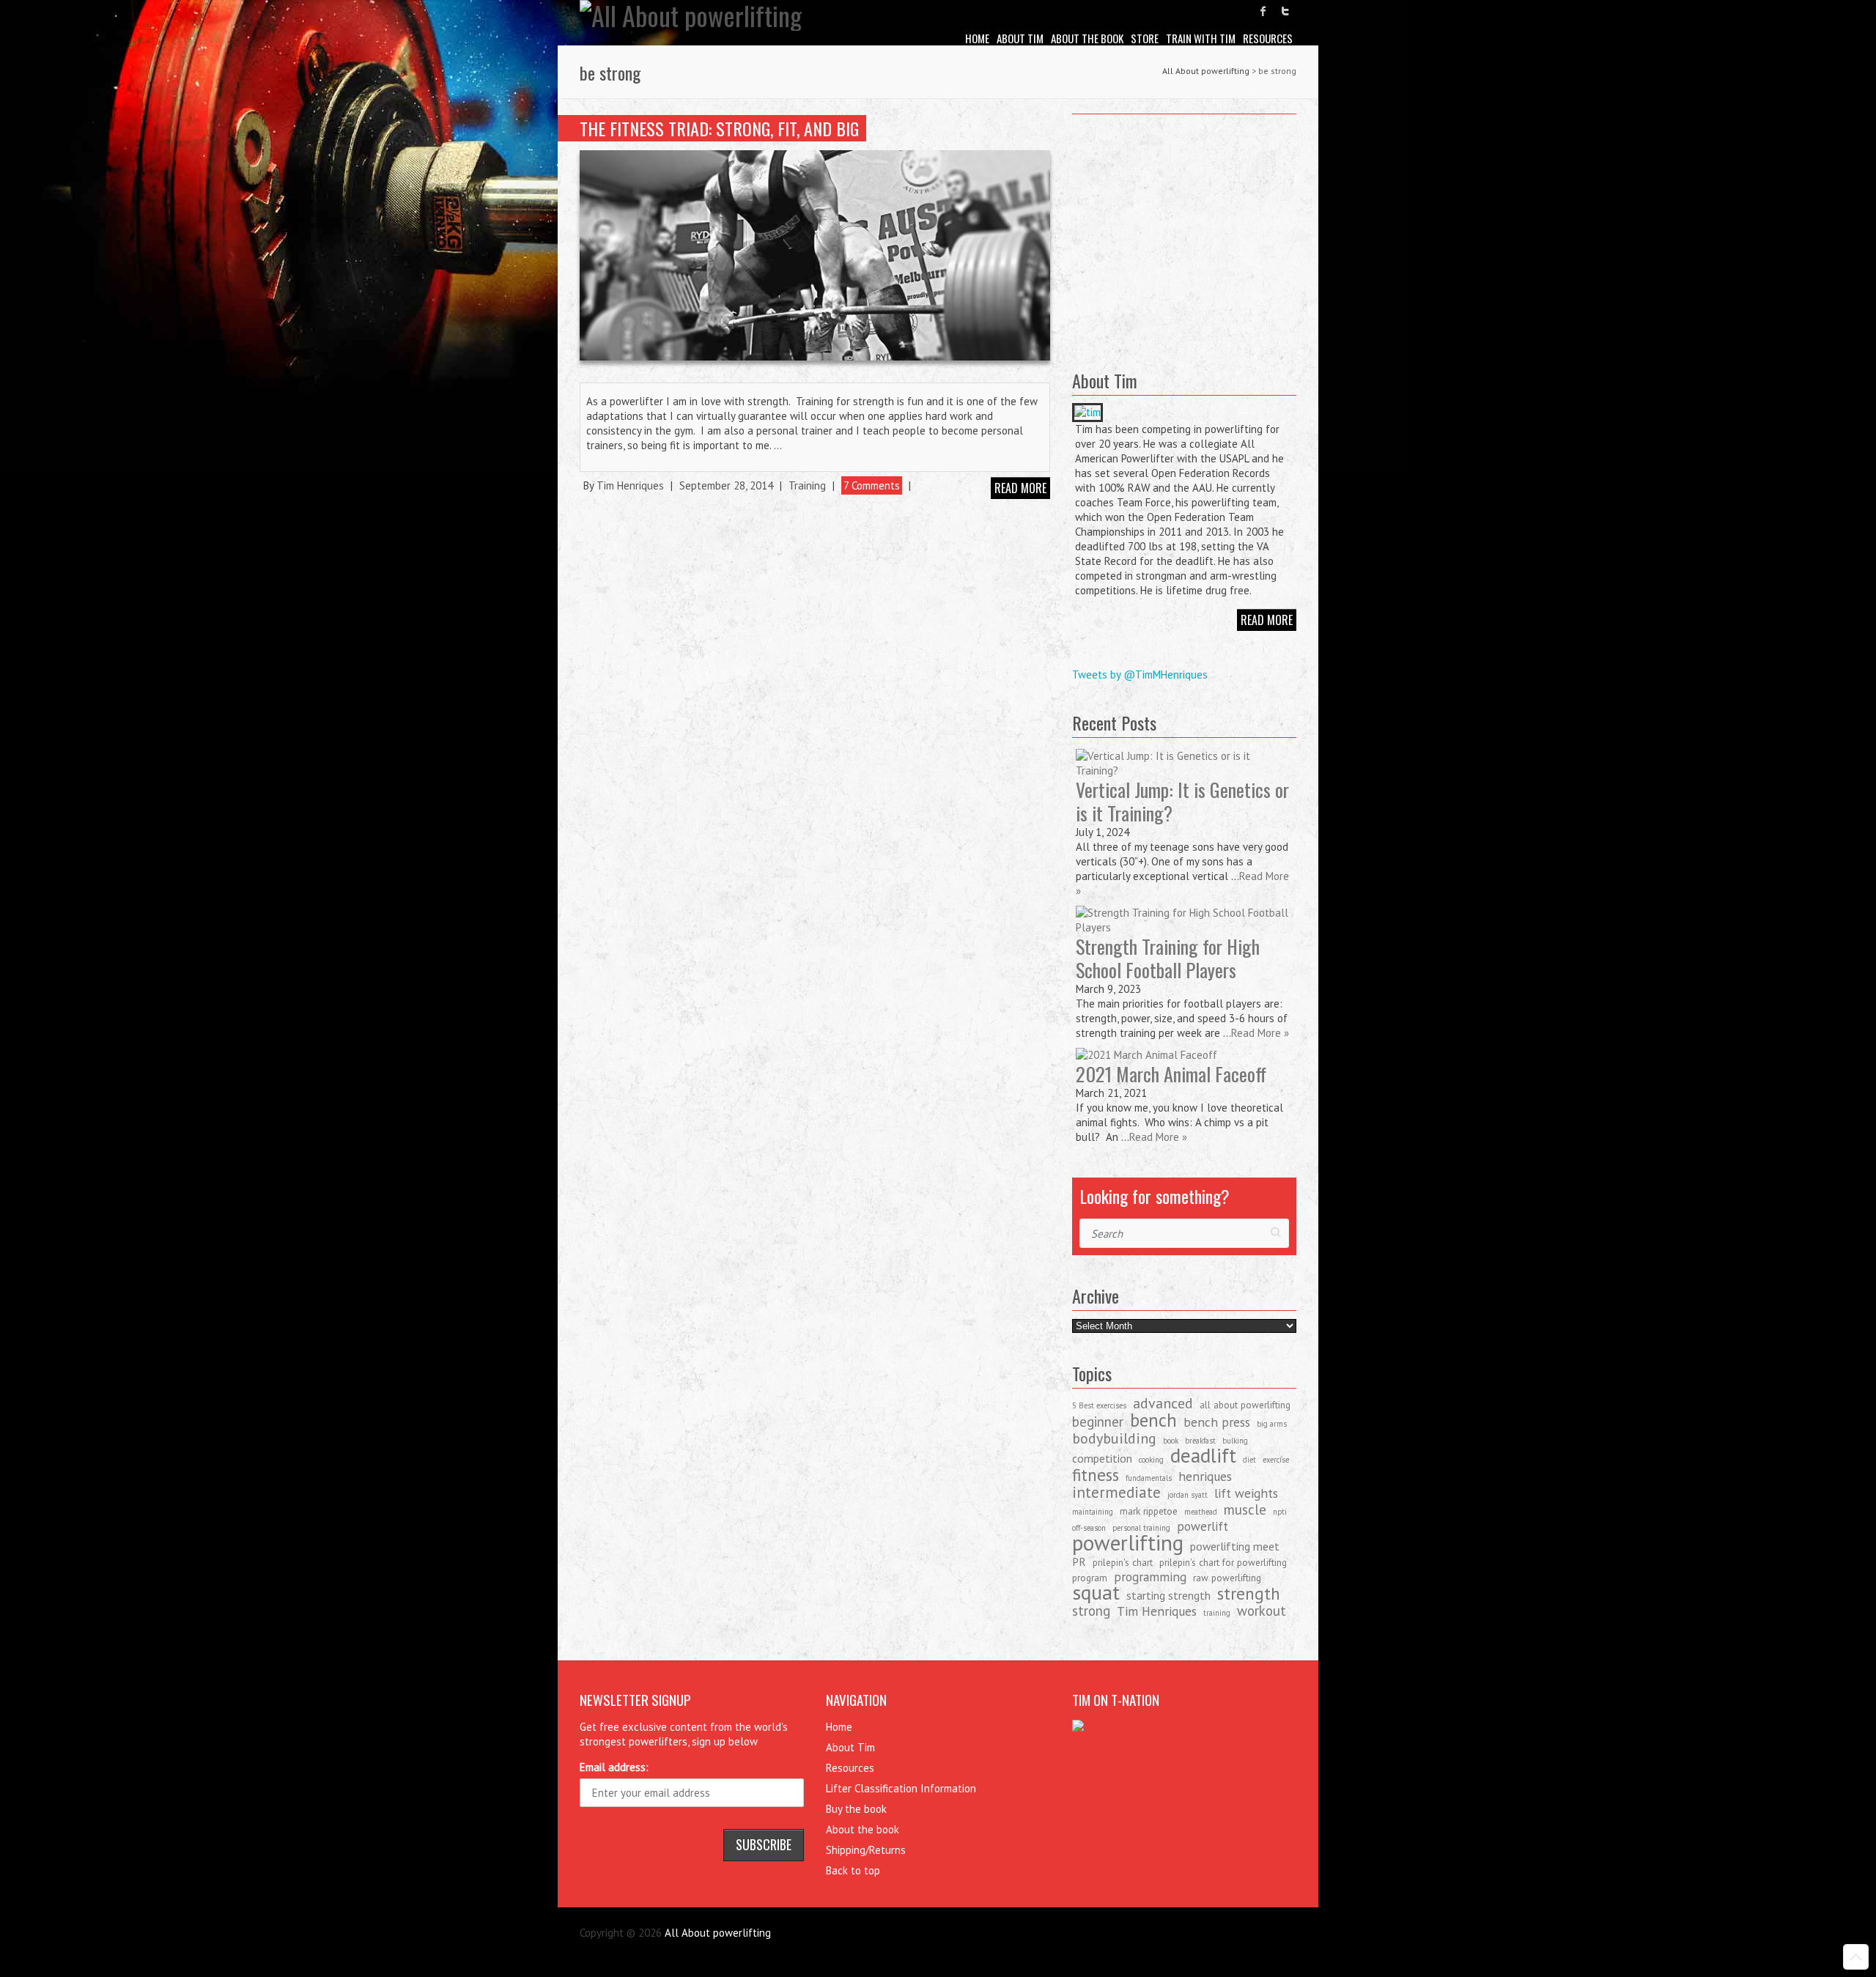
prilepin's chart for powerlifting (1223, 1562)
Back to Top (1856, 1957)
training (1217, 1613)
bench (1153, 1420)
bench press (1217, 1422)
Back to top (853, 1870)
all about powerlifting (1245, 1405)
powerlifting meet (1235, 1546)
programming (1150, 1577)
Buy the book (856, 1809)
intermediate (1116, 1492)
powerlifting (1128, 1542)
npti (1280, 1512)
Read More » (1260, 1033)
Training (807, 485)
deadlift (1203, 1455)
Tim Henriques (630, 485)
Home (977, 38)
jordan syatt (1188, 1495)
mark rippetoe (1149, 1511)
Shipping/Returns (866, 1850)
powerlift (1203, 1526)
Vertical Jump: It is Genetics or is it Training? (1182, 801)
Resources (1268, 38)
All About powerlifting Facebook (1263, 11)
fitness (1096, 1474)
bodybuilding (1114, 1438)
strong (1091, 1611)
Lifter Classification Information (901, 1788)
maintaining (1093, 1512)
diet (1249, 1460)
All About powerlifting (1206, 71)
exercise (1276, 1460)
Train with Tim (1201, 38)
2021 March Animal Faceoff (1171, 1074)
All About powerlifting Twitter (1285, 11)
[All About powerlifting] (691, 15)
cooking (1151, 1460)
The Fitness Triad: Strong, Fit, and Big (719, 128)
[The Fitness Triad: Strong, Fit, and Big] (815, 255)
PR (1079, 1562)
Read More (1267, 620)
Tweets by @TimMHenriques (1140, 675)
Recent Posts (1114, 723)
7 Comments (872, 485)
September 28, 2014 (726, 485)
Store (1145, 38)
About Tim (1020, 38)
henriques (1205, 1476)
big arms (1272, 1424)
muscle (1245, 1509)
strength (1249, 1593)
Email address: (614, 1767)
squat (1096, 1592)
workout (1262, 1611)
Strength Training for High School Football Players (1168, 958)
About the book (1087, 38)
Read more (1020, 488)
